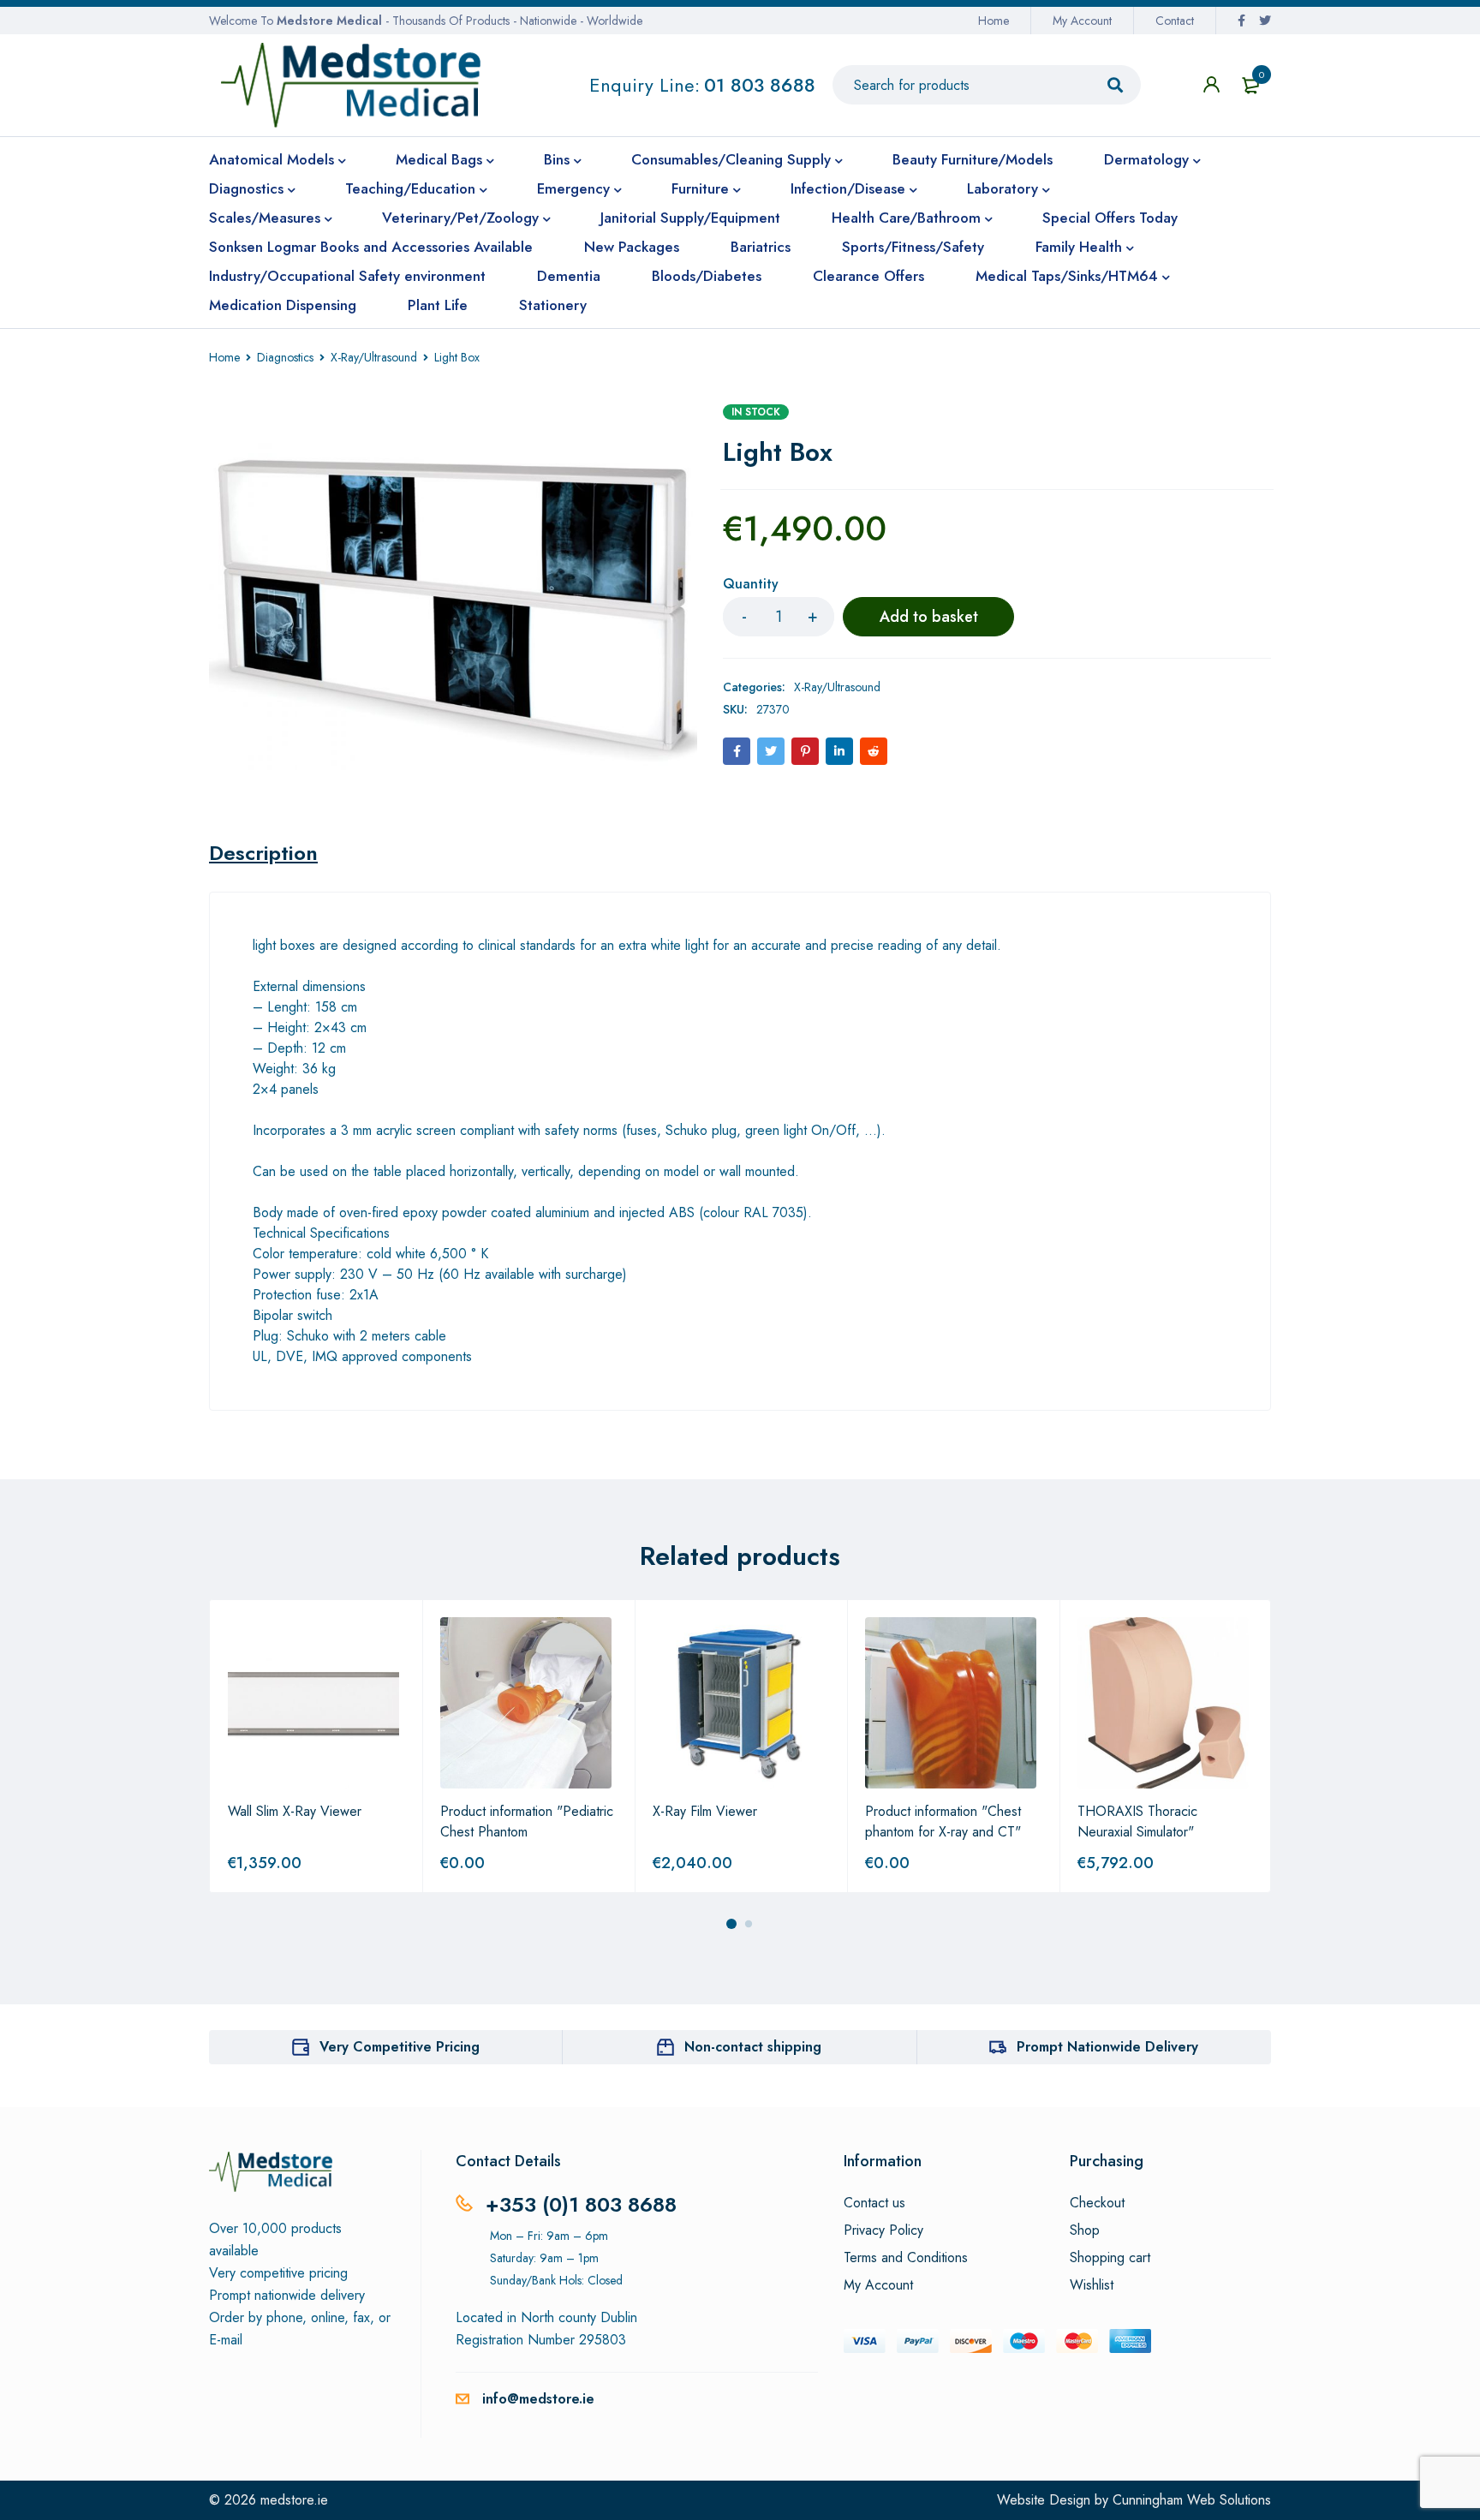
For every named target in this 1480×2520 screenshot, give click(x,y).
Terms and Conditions (906, 2258)
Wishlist (1092, 2285)
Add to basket (929, 617)
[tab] (263, 853)
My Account (1082, 21)
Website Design (1044, 2500)
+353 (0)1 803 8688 (581, 2204)
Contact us (874, 2203)
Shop (1085, 2230)
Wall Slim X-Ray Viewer (295, 1811)
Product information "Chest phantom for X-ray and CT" (943, 1821)
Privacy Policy (883, 2230)
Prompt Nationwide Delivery (1107, 2047)
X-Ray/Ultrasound (374, 357)
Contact (1175, 21)
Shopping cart (1110, 2258)
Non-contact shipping (753, 2047)
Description (263, 853)
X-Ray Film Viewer (705, 1811)
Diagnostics (285, 357)
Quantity (751, 585)
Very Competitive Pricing (400, 2047)
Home (994, 21)
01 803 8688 (760, 85)
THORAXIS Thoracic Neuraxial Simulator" (1137, 1821)
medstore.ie (294, 2500)
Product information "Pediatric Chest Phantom (527, 1821)
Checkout (1097, 2203)
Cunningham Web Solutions (1192, 2500)
